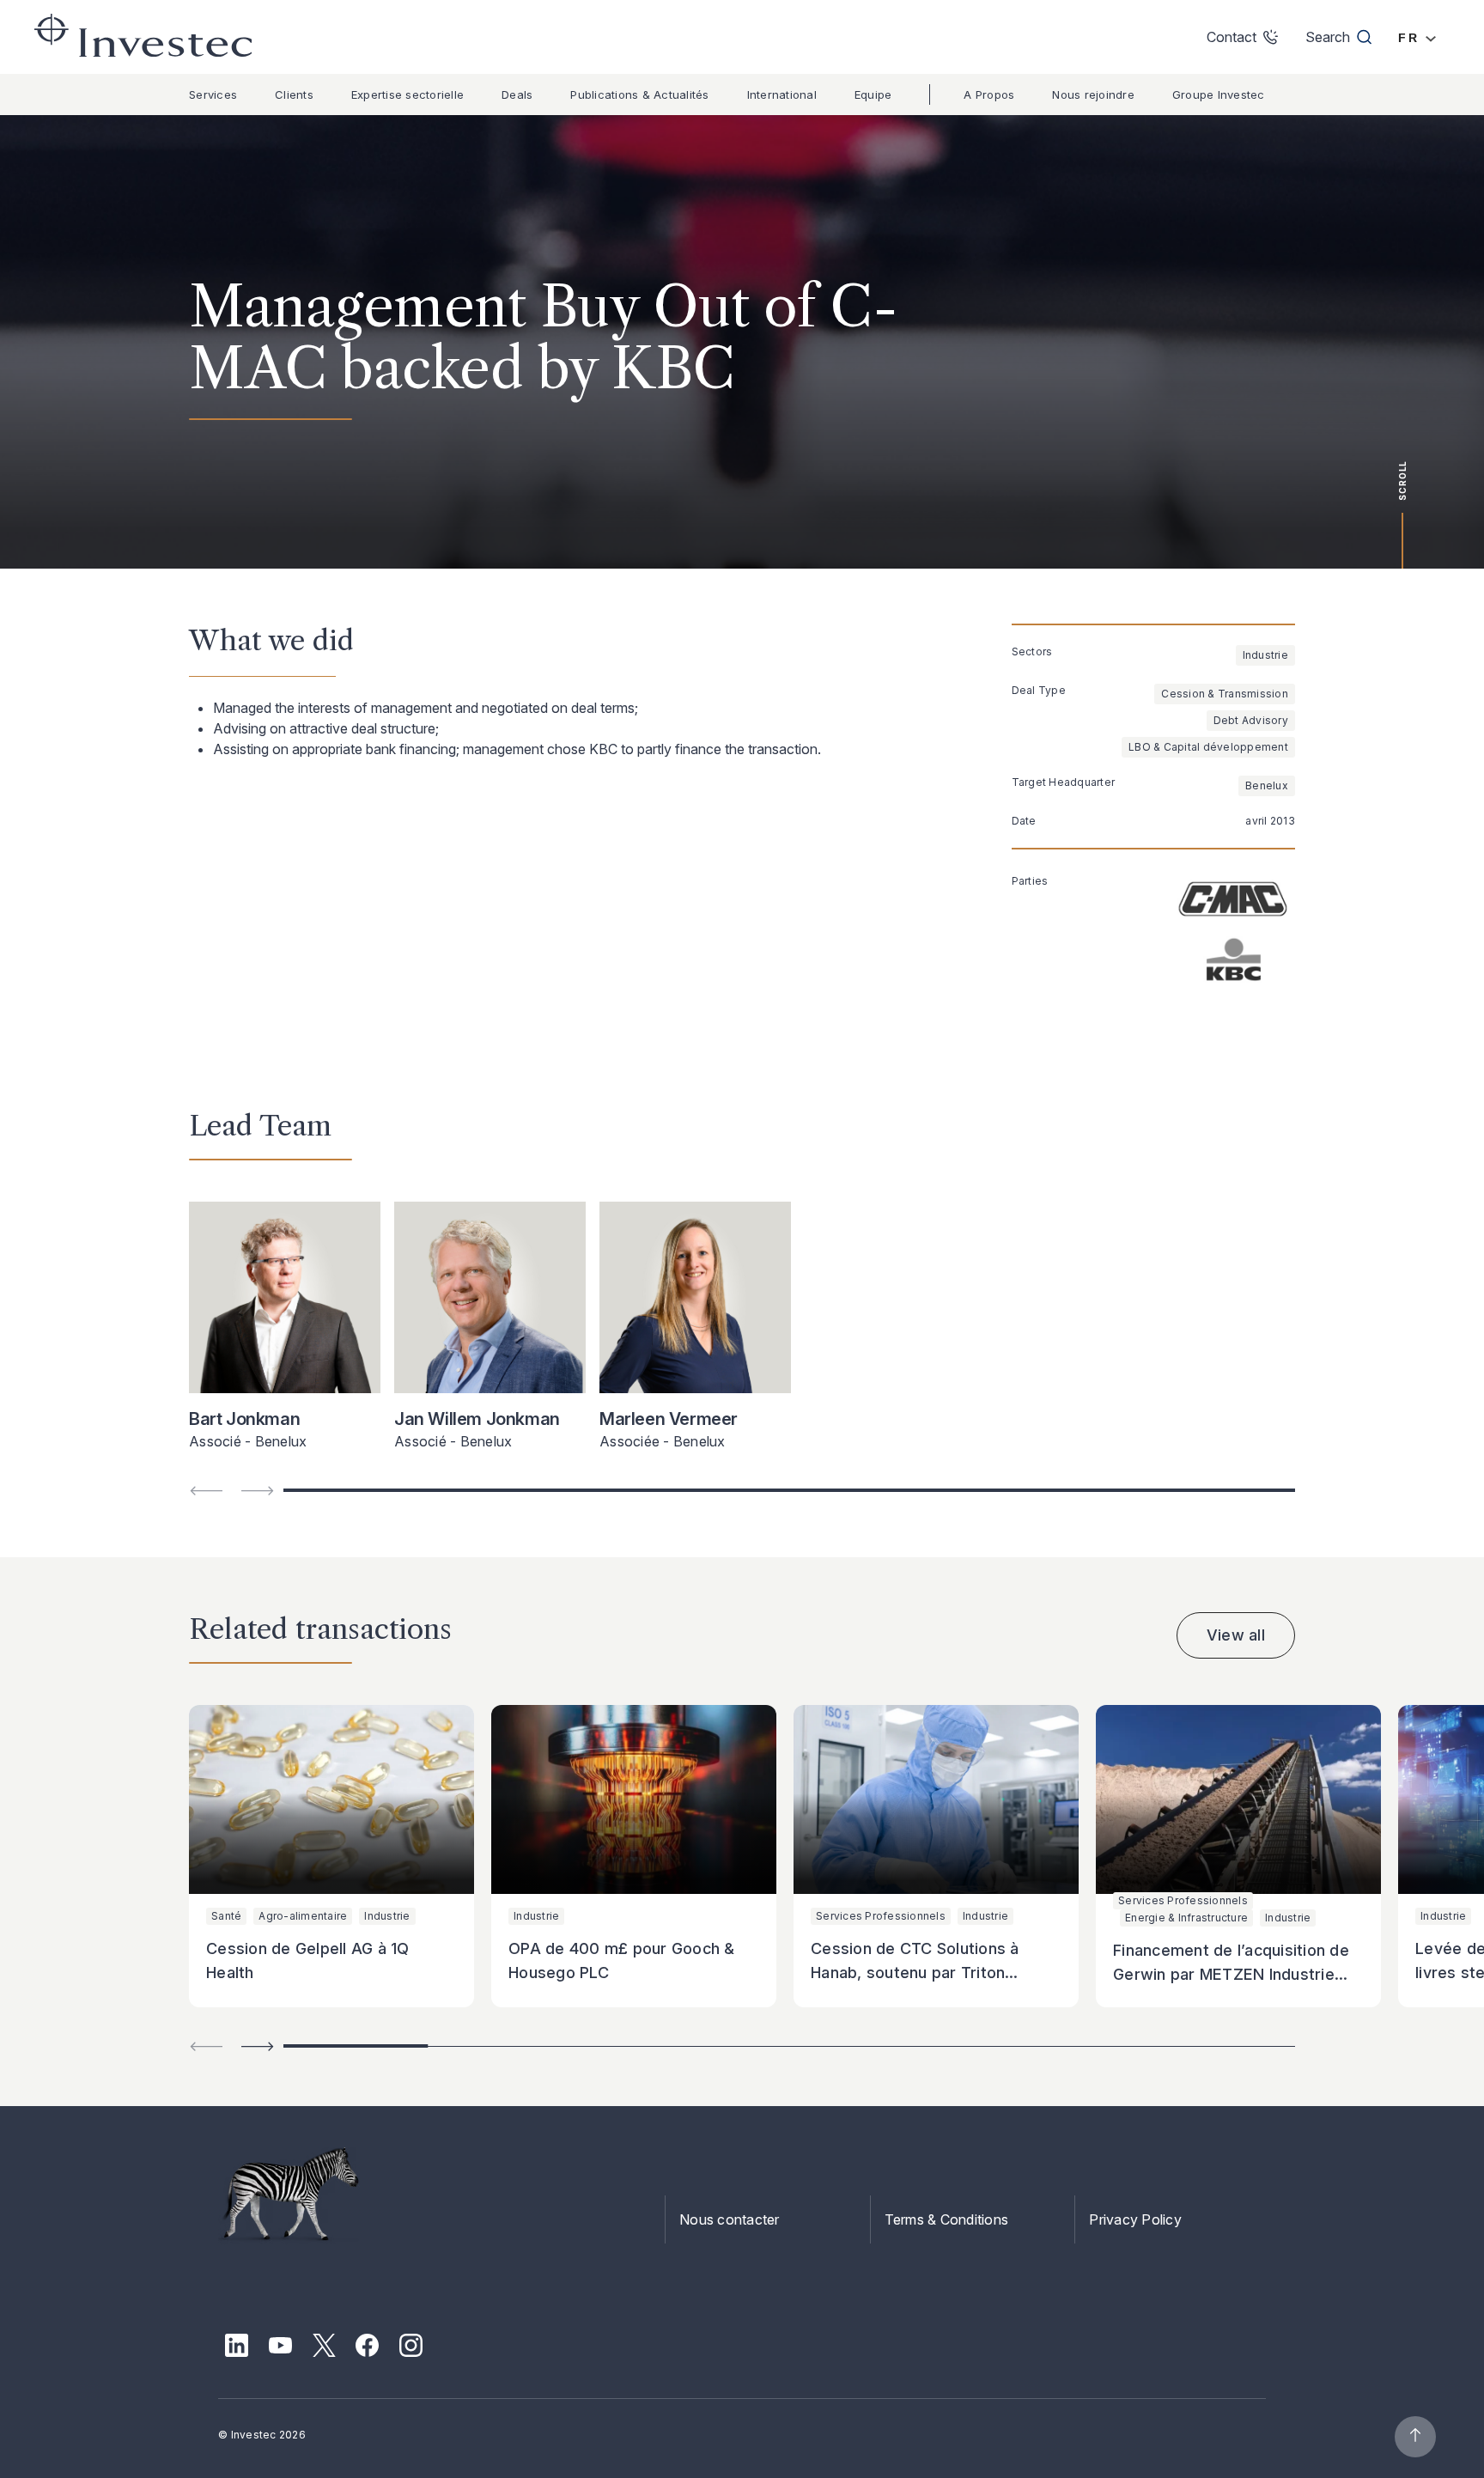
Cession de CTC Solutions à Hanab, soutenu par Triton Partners (915, 1973)
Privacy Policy (1135, 2219)
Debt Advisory (1251, 720)
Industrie (1265, 655)
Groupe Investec (1219, 94)
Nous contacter (730, 2219)
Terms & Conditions (947, 2219)
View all (1236, 1635)
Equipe (873, 94)
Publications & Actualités (639, 94)
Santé (226, 1916)
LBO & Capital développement (1208, 747)
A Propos (989, 94)
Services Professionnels (881, 1916)
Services (213, 94)
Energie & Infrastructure (1186, 1918)
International (782, 94)
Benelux (1267, 785)
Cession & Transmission (1225, 694)
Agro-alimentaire (303, 1916)
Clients (294, 94)
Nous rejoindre (1093, 94)
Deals (517, 94)
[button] (258, 2046)
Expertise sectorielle (407, 94)
